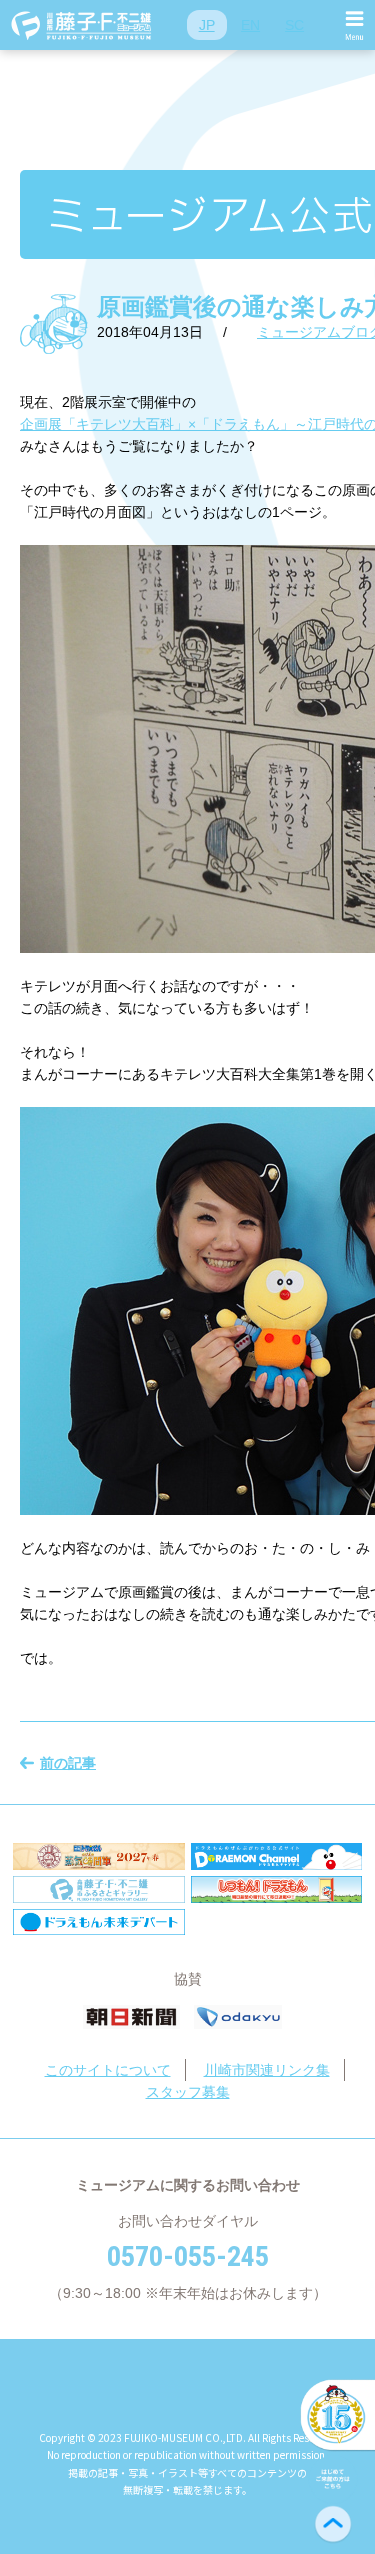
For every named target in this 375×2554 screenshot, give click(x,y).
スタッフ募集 (188, 2092)
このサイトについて (108, 2070)
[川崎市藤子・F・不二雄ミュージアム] (82, 25)
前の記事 (68, 1763)
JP (207, 25)
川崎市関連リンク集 (267, 2070)
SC (294, 25)
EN (250, 25)
